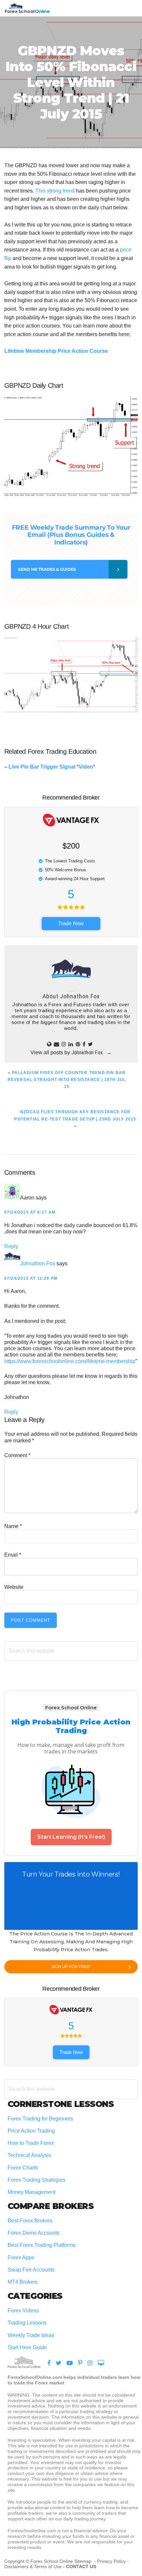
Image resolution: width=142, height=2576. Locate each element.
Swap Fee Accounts (31, 2270)
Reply (11, 1246)
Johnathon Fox (38, 1263)
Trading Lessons (27, 2323)
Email (13, 1555)
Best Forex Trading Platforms (42, 2245)
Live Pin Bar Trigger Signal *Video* (52, 767)
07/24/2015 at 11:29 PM (31, 1278)
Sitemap (84, 2561)
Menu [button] (129, 8)
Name (13, 1526)
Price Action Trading (31, 2131)
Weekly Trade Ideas (31, 2335)
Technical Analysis (29, 2155)
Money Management (32, 2192)
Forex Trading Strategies (36, 2180)
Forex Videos (23, 2311)
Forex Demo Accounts (34, 2233)
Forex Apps (21, 2258)
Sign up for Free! (71, 1967)
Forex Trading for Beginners (40, 2119)
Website (14, 1587)
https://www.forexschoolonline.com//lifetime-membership (70, 1361)
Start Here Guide (27, 2347)
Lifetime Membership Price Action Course (56, 351)
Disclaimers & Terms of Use (33, 2566)
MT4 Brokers (23, 2282)
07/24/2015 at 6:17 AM (30, 1212)
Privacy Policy (111, 2561)
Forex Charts (23, 2168)
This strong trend (55, 191)
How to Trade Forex (31, 2143)
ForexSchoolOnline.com (27, 8)
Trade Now (71, 923)
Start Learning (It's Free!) (71, 1837)
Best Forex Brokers (30, 2221)
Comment (17, 1455)
